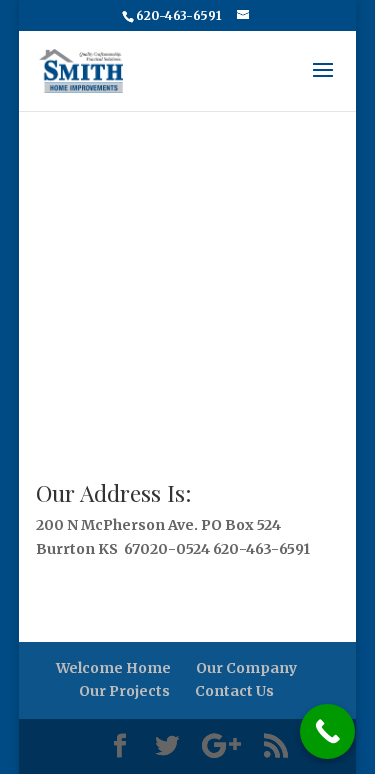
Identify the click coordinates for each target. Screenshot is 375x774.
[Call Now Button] (327, 731)
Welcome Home (113, 668)
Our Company (246, 668)
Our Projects (124, 691)
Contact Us (234, 691)
